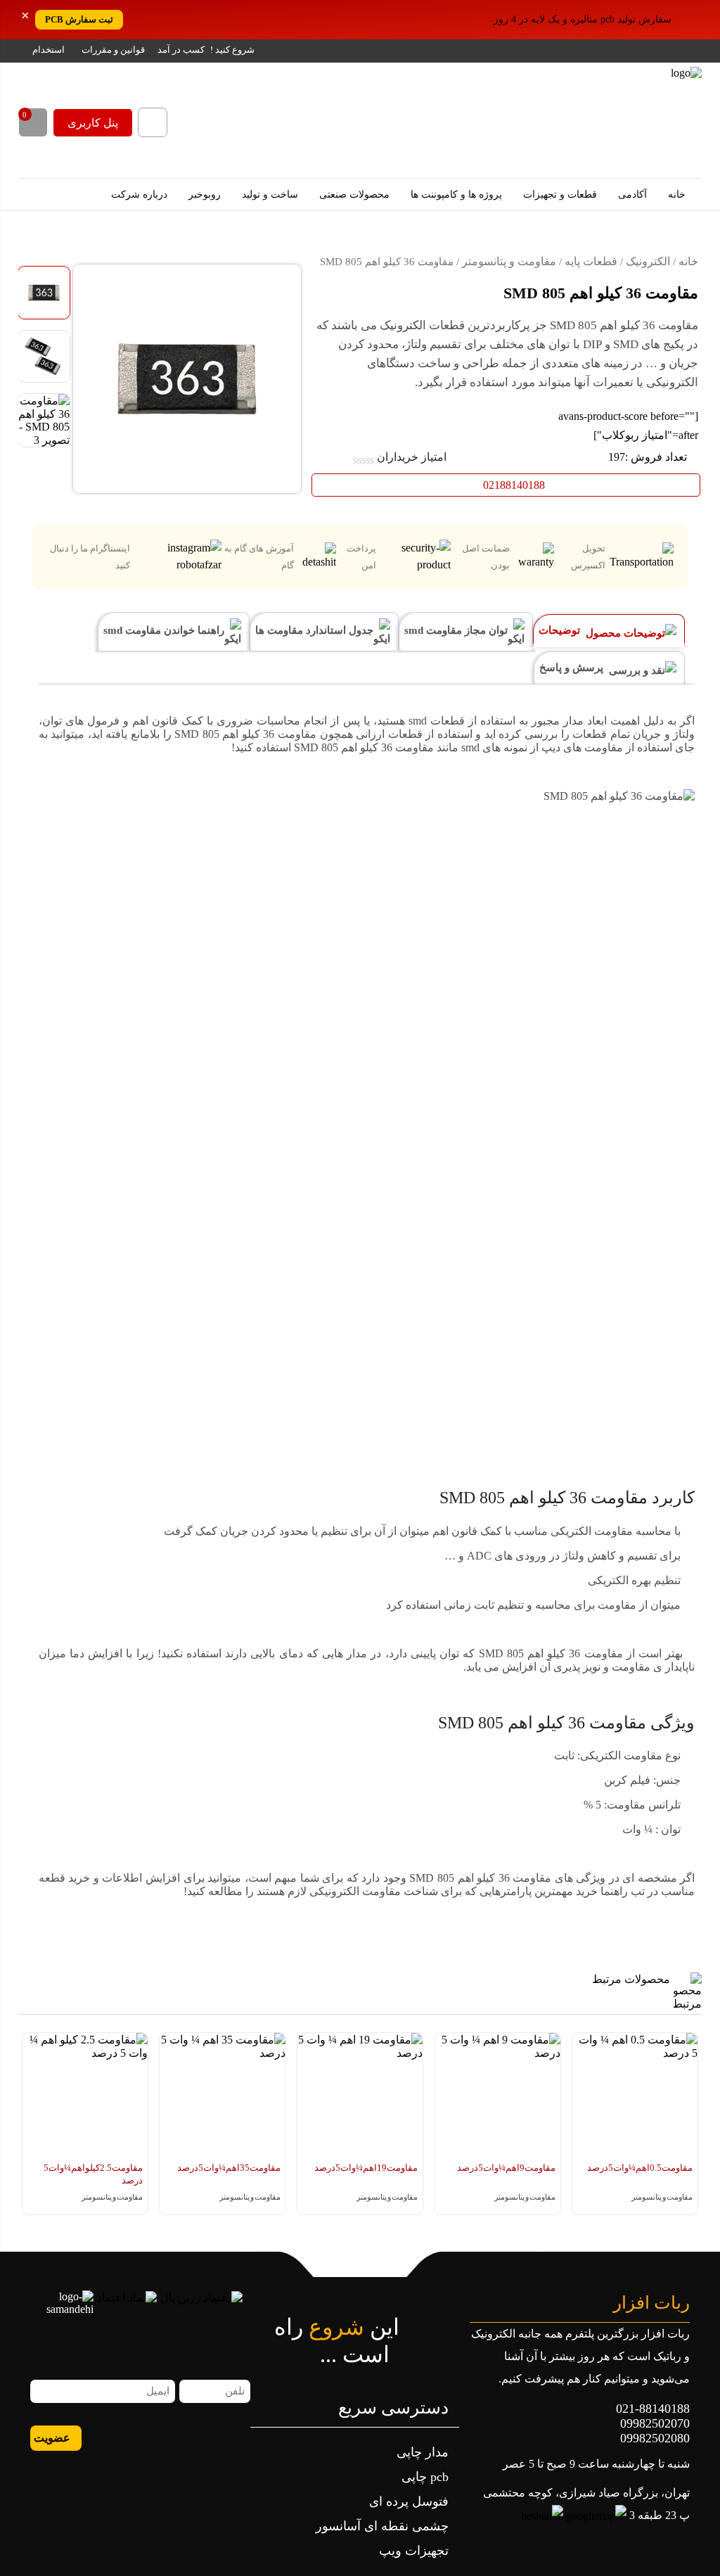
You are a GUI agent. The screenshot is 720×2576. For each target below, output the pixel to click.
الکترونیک (648, 261)
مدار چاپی (423, 2452)
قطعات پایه (591, 261)
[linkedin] (144, 2437)
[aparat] (216, 2437)
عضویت (52, 2438)
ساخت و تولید (271, 195)
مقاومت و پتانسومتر (509, 261)
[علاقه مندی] (42, 254)
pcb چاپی (425, 2477)
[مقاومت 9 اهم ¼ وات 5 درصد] (497, 2096)
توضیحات (561, 630)
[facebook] (192, 2437)
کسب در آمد (181, 50)
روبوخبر (206, 195)
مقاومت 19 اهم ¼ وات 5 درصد (366, 2168)
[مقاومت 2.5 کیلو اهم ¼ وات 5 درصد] (85, 2096)
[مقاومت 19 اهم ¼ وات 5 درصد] (360, 2096)
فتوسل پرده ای (409, 2501)
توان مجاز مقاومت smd (457, 630)
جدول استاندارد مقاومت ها (316, 630)
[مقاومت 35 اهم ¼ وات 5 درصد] (223, 2096)
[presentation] (684, 2141)
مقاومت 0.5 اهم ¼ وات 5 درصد (640, 2168)
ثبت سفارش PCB (79, 19)
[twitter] (121, 2437)
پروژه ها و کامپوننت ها (458, 195)
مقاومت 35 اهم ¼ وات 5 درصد (229, 2168)
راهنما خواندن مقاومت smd (165, 630)
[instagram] (168, 2437)
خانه (678, 195)
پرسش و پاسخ (573, 668)
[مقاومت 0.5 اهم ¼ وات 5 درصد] (635, 2096)
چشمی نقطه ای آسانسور (382, 2526)
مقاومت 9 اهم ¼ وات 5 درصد (506, 2168)
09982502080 (655, 2438)
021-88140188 (653, 2409)
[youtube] (97, 2437)
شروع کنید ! (232, 50)
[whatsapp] (239, 2437)
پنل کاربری (93, 123)
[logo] (616, 120)
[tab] (609, 631)
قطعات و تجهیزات (561, 195)
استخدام (49, 50)
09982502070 (655, 2423)
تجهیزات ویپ (414, 2551)
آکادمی (634, 195)
